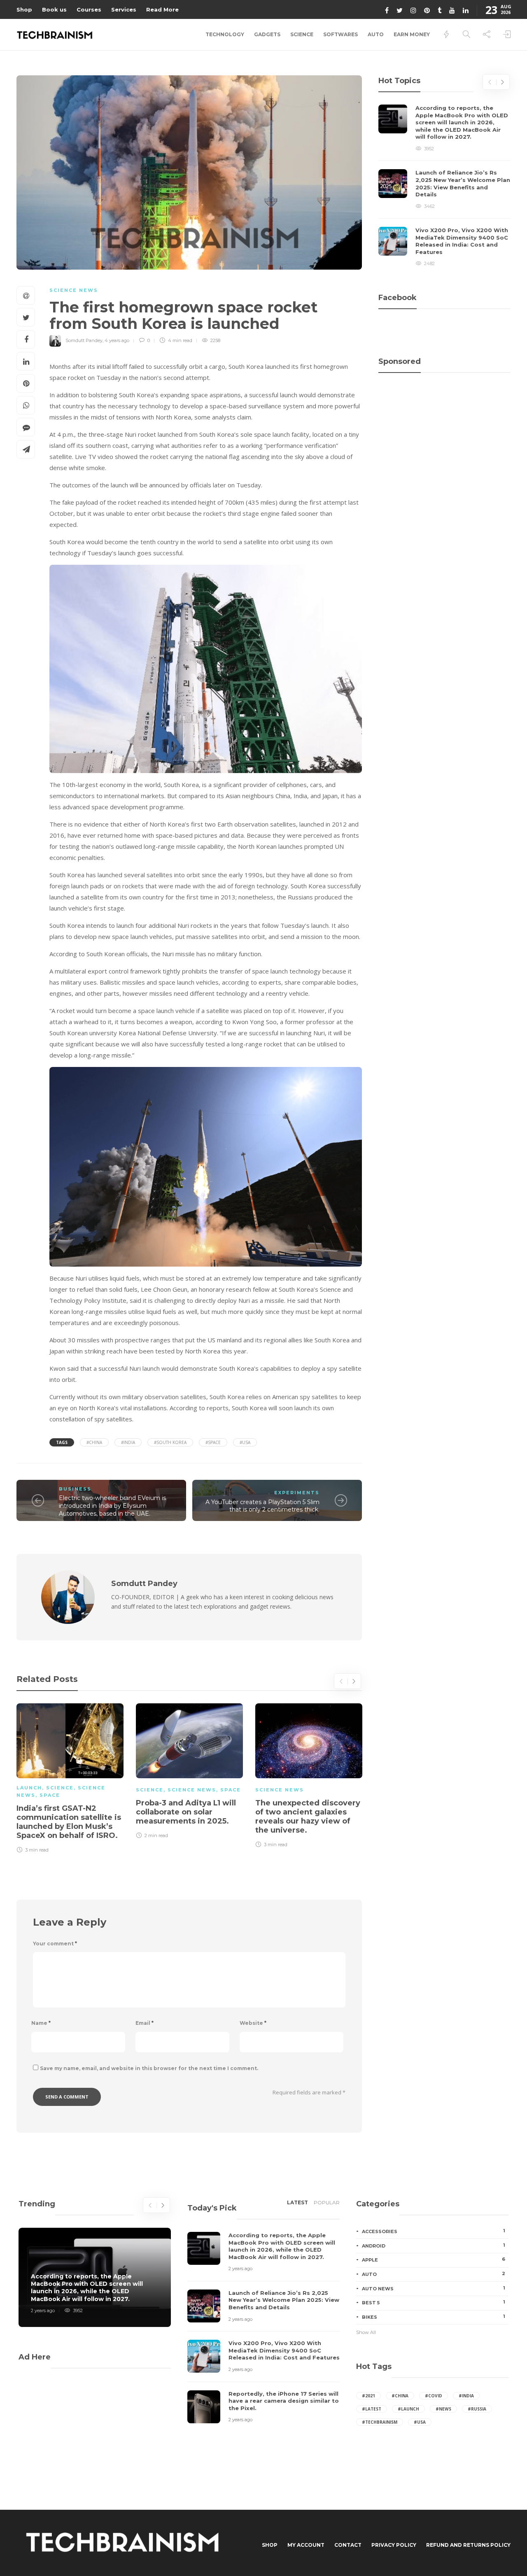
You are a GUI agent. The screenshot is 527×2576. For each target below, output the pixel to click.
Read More (162, 9)
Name (41, 2023)
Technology (225, 34)
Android (434, 2245)
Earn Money (412, 34)
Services (124, 9)
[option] (70, 1777)
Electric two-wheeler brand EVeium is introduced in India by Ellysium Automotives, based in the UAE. (112, 1506)
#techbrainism (380, 2422)
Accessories (434, 2231)
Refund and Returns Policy (468, 2545)
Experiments (297, 1493)
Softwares (340, 34)
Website (253, 2023)
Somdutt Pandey (84, 340)
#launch (408, 2409)
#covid (434, 2396)
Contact (348, 2545)
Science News (74, 290)
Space (50, 1795)
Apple (434, 2259)
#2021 (368, 2396)
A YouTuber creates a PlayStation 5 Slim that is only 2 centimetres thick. (262, 1506)
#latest (372, 2409)
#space (213, 1442)
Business (75, 1489)
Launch (29, 1788)
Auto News (434, 2288)
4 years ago (117, 340)
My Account (306, 2545)
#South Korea (170, 1442)
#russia (477, 2409)
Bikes (434, 2317)
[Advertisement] (444, 418)
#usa (245, 1442)
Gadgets (267, 34)
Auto (376, 34)
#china (94, 1442)
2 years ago (43, 2310)
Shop (24, 9)
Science (302, 34)
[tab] (297, 2205)
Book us (54, 9)
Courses (89, 9)
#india (128, 1442)
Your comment (55, 1944)
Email (145, 2023)
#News (443, 2409)
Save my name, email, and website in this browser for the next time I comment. (149, 2068)
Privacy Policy (394, 2545)
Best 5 (434, 2302)
